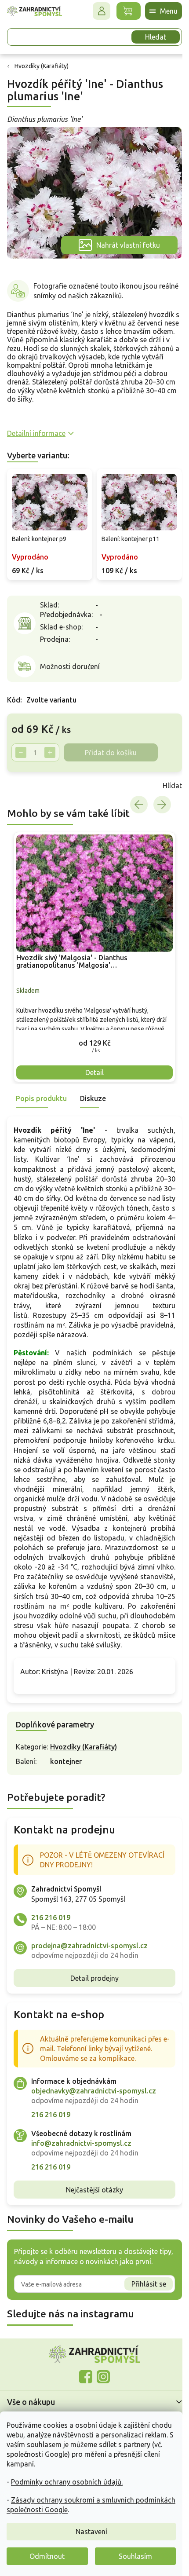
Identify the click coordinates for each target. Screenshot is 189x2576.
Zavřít (26, 779)
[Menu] (157, 11)
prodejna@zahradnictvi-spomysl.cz (89, 1972)
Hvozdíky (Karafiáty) (84, 1774)
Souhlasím (135, 2556)
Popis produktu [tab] (41, 1086)
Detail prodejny (91, 2005)
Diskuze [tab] (93, 1086)
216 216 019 (51, 1944)
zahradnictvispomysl (100, 2403)
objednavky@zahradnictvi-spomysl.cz (94, 2118)
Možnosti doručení (70, 659)
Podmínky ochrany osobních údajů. (67, 2482)
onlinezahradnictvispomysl (83, 2403)
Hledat (149, 37)
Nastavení (91, 2532)
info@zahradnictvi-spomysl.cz (81, 2170)
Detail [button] (91, 1060)
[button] (91, 1030)
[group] (91, 947)
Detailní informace (36, 428)
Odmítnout (47, 2556)
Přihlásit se (142, 2310)
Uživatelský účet (95, 11)
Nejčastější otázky (91, 2216)
